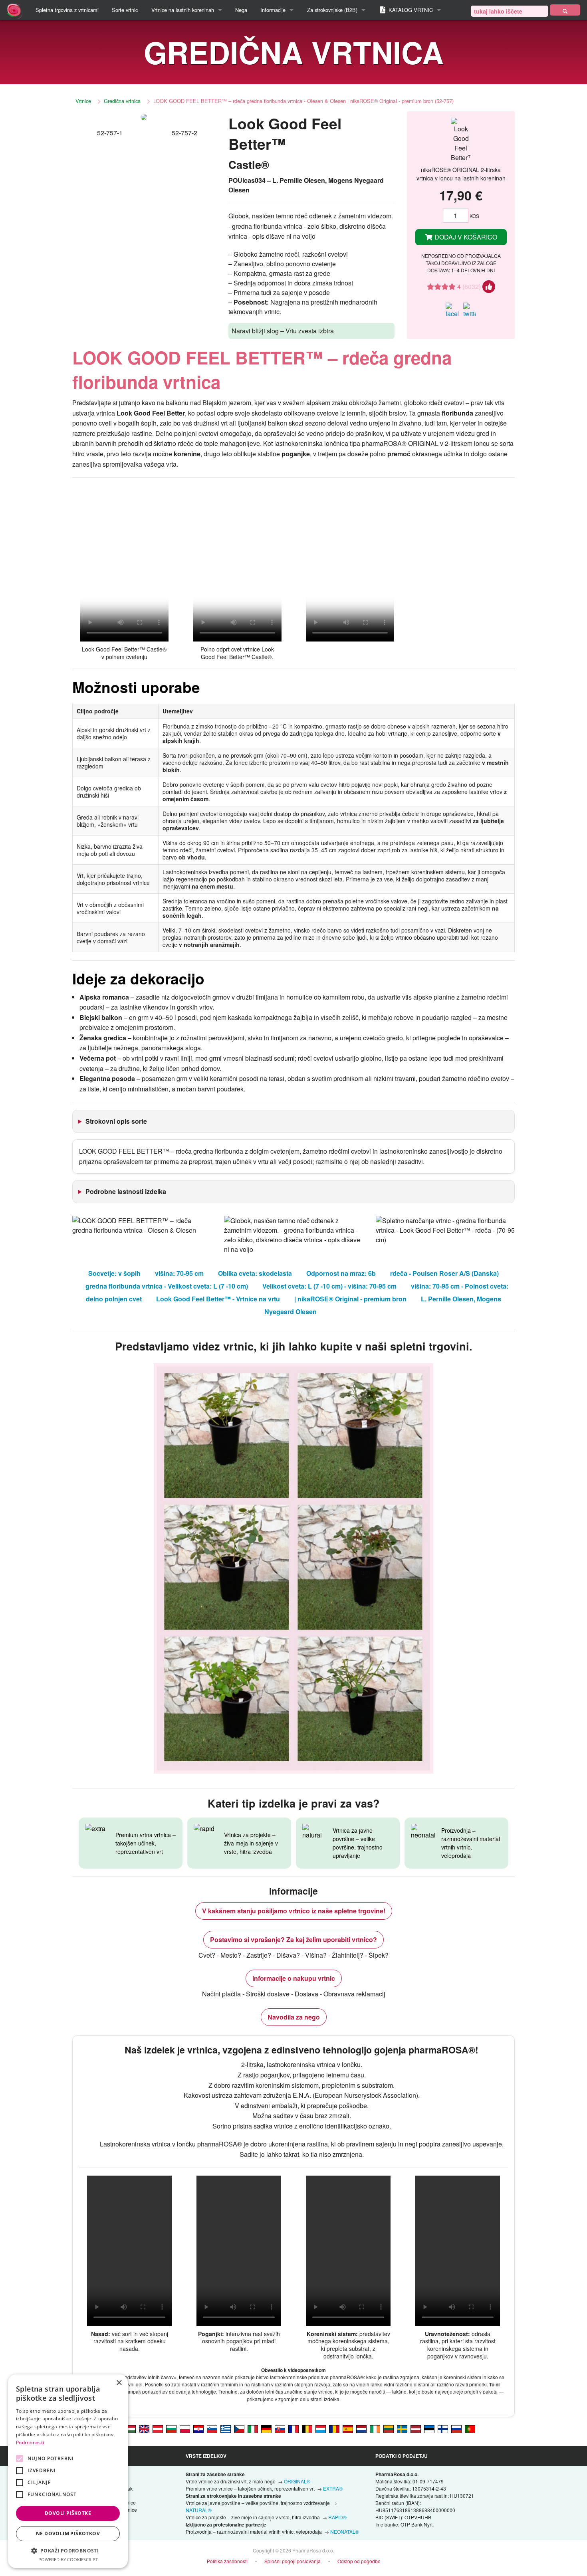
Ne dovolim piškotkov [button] (68, 2533)
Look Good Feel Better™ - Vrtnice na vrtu (218, 1299)
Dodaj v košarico (465, 237)
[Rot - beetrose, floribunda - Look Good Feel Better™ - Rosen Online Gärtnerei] (266, 2428)
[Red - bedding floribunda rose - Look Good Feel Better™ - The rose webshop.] (144, 2428)
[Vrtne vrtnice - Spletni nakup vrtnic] (565, 10)
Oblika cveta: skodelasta (255, 1273)
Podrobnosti (30, 2442)
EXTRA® (333, 2488)
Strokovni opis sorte (116, 1121)
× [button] (119, 2383)
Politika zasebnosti (227, 2561)
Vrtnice (83, 101)
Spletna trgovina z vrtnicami (67, 10)
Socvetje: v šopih (114, 1273)
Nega (241, 10)
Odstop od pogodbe (359, 2561)
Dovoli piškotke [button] (68, 2513)
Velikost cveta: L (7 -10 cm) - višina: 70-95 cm (329, 1286)
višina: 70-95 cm (179, 1273)
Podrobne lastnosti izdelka (126, 1191)
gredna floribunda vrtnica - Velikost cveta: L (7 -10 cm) (167, 1286)
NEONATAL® (345, 2531)
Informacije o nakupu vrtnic (294, 1978)
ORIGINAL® (297, 2481)
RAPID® (337, 2517)
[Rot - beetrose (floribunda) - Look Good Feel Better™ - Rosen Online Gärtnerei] (158, 2428)
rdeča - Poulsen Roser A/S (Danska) (444, 1273)
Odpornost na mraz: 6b (341, 1273)
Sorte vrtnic (125, 10)
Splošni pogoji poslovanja (293, 2561)
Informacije (273, 10)
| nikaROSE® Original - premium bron (350, 1299)
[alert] (68, 2471)
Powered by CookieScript (68, 2559)
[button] (68, 2550)
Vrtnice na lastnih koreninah (183, 10)
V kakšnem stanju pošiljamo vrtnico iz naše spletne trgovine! (294, 1911)
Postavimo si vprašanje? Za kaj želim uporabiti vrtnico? (293, 1939)
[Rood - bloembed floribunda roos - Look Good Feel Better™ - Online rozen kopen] (361, 2428)
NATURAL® (199, 2510)
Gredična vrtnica (122, 101)
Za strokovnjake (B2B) (332, 10)
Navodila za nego (294, 2017)
